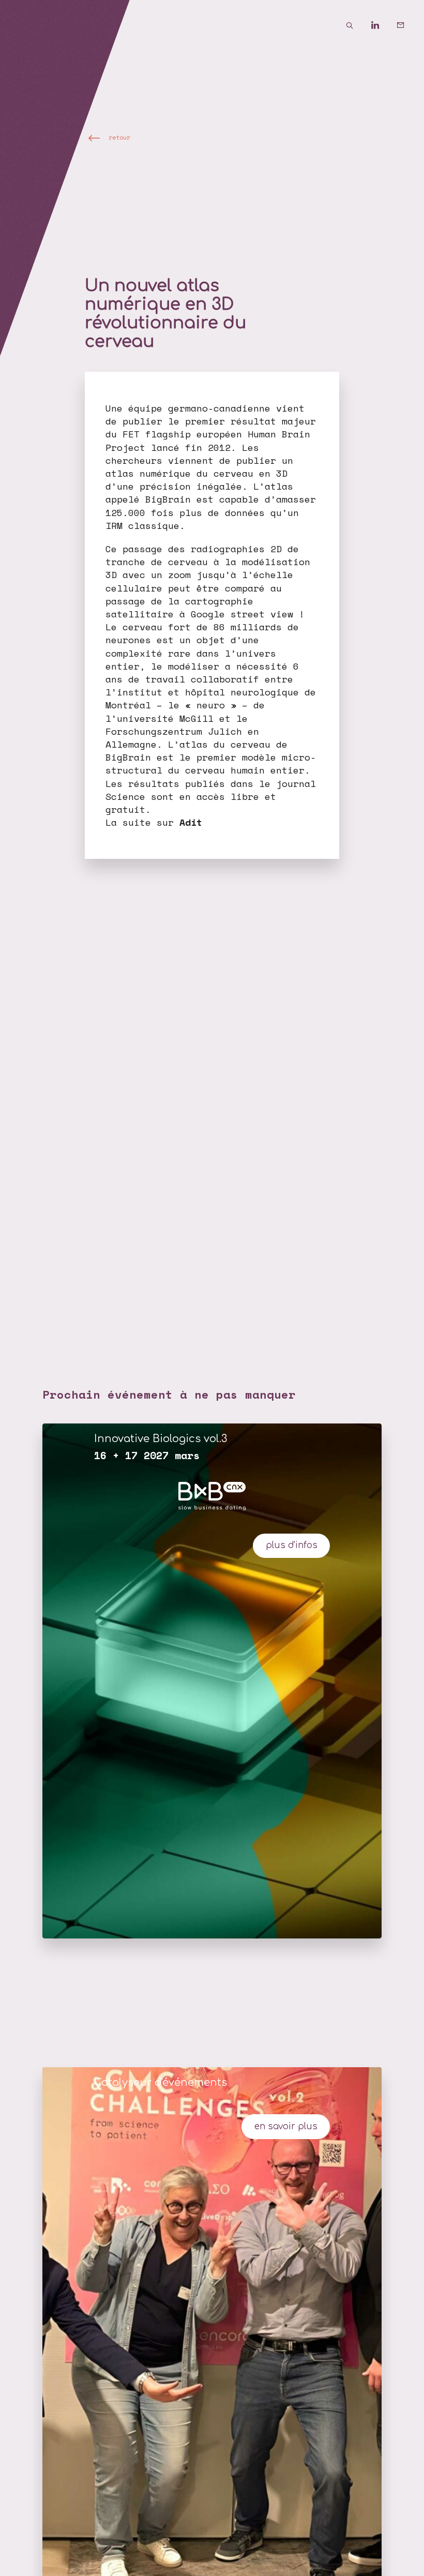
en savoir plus (286, 2126)
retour (119, 138)
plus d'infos (292, 1545)
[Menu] (26, 26)
